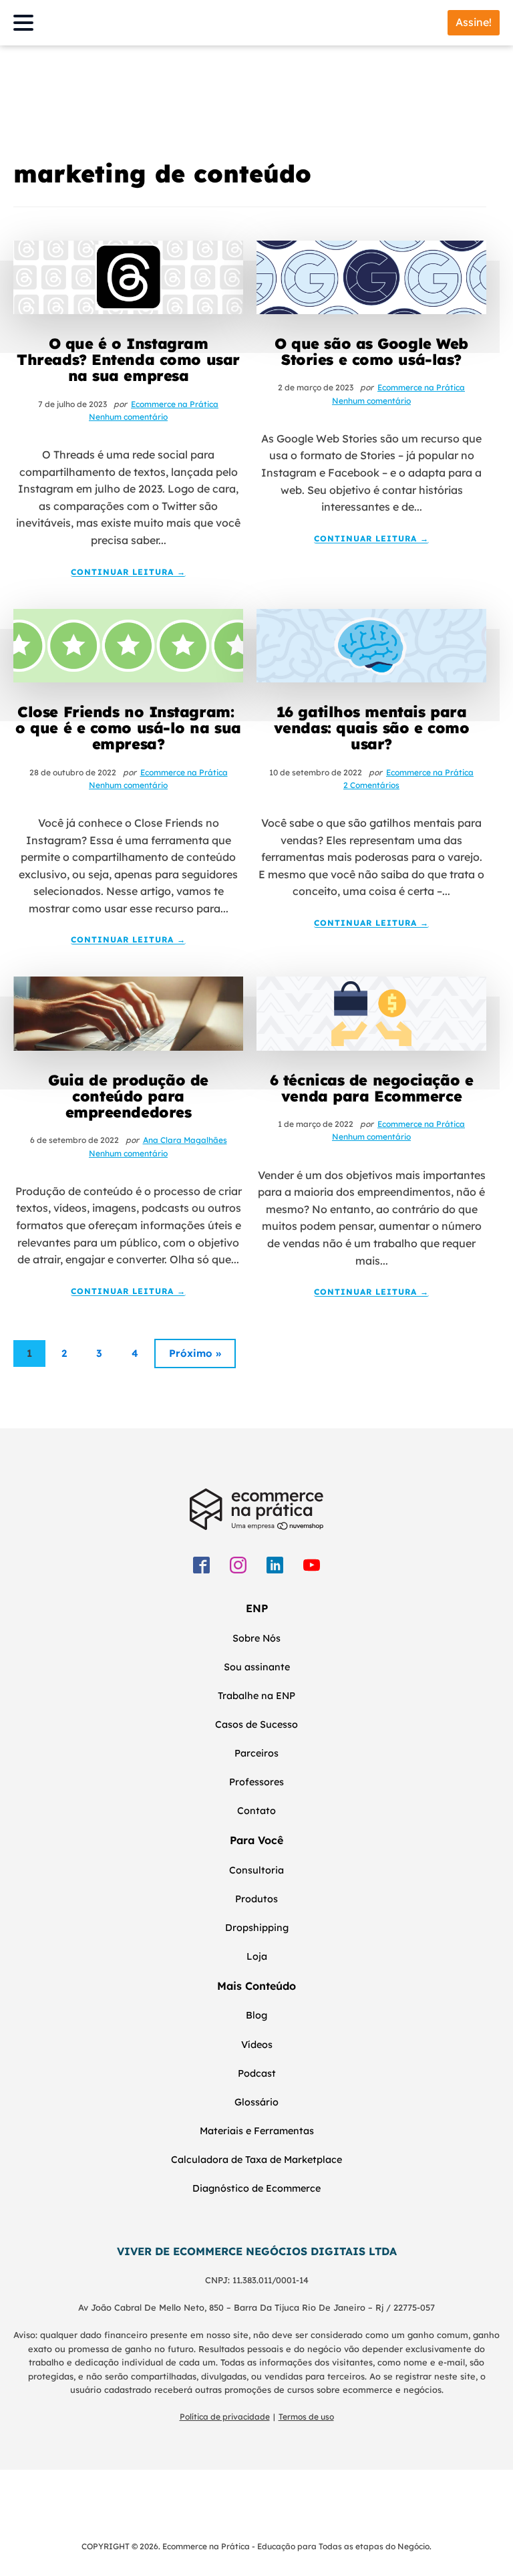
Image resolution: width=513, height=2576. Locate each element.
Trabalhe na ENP (256, 1696)
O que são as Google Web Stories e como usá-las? (371, 352)
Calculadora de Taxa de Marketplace (256, 2160)
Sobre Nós (256, 1638)
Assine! (474, 22)
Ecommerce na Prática (175, 404)
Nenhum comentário (128, 417)
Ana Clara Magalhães (185, 1140)
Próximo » (195, 1353)
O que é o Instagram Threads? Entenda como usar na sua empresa (128, 360)
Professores (256, 1782)
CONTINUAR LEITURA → (128, 572)
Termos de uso (306, 2417)
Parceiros (256, 1753)
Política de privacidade (225, 2417)
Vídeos (257, 2045)
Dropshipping (257, 1928)
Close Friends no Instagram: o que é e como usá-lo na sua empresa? (128, 728)
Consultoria (256, 1870)
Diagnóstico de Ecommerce (256, 2188)
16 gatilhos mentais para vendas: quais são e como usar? (371, 728)
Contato (256, 1811)
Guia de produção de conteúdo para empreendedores (128, 1097)
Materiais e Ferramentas (257, 2131)
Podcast (257, 2073)
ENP (257, 1608)
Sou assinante (257, 1667)
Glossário (256, 2102)
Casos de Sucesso (256, 1724)
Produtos (256, 1899)
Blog (256, 2015)
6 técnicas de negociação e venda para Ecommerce (372, 1088)
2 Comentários (371, 785)
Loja (257, 1956)
